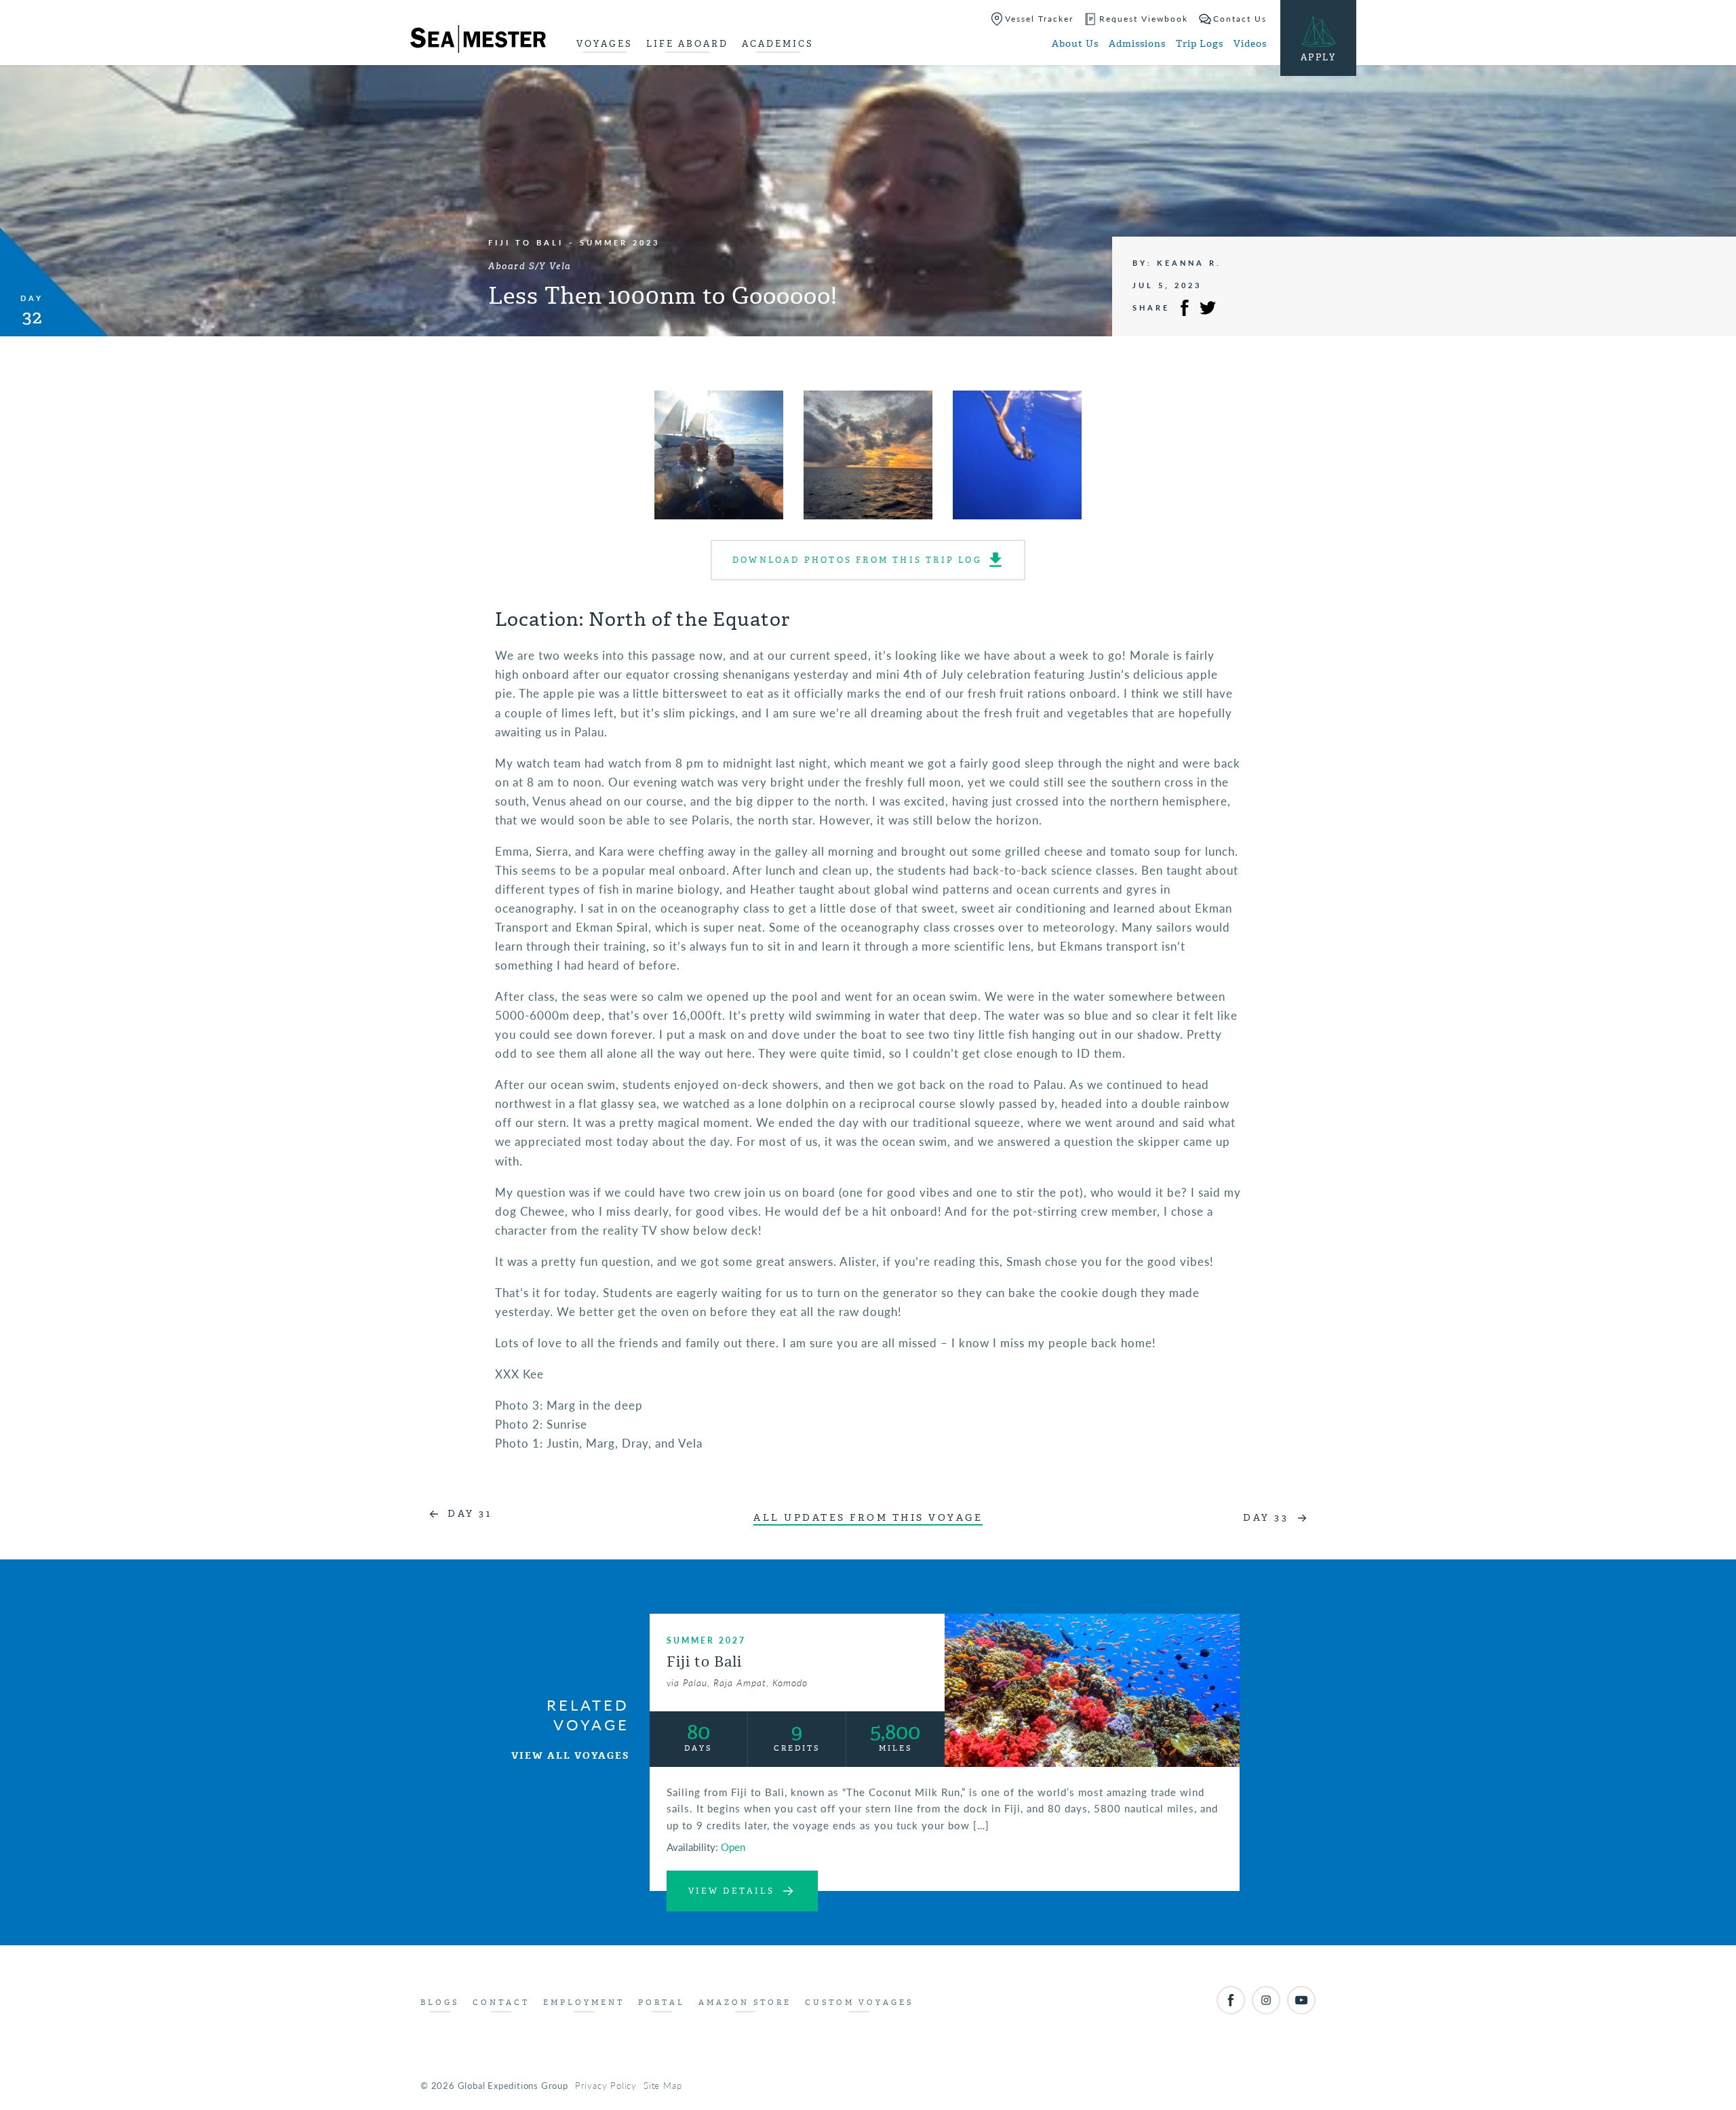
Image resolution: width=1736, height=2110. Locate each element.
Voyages (605, 44)
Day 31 (470, 1514)
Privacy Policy (606, 2085)
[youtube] (1301, 2000)
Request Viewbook (1144, 19)
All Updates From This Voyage (868, 1518)
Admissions (1137, 44)
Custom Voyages (859, 2003)
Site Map (663, 2085)
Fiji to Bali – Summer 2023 (574, 242)
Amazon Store (745, 2003)
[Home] (478, 41)
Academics (778, 44)
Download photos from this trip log (857, 560)
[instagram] (1266, 2000)
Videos (1250, 44)
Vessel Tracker (1039, 19)
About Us (1075, 44)
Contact (501, 2003)
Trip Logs (1200, 44)
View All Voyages (570, 1756)
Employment (584, 2003)
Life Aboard (687, 44)
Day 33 (1266, 1518)
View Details (731, 1891)
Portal (662, 2003)
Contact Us (1240, 19)
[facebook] (1231, 2000)
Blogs (440, 2003)
